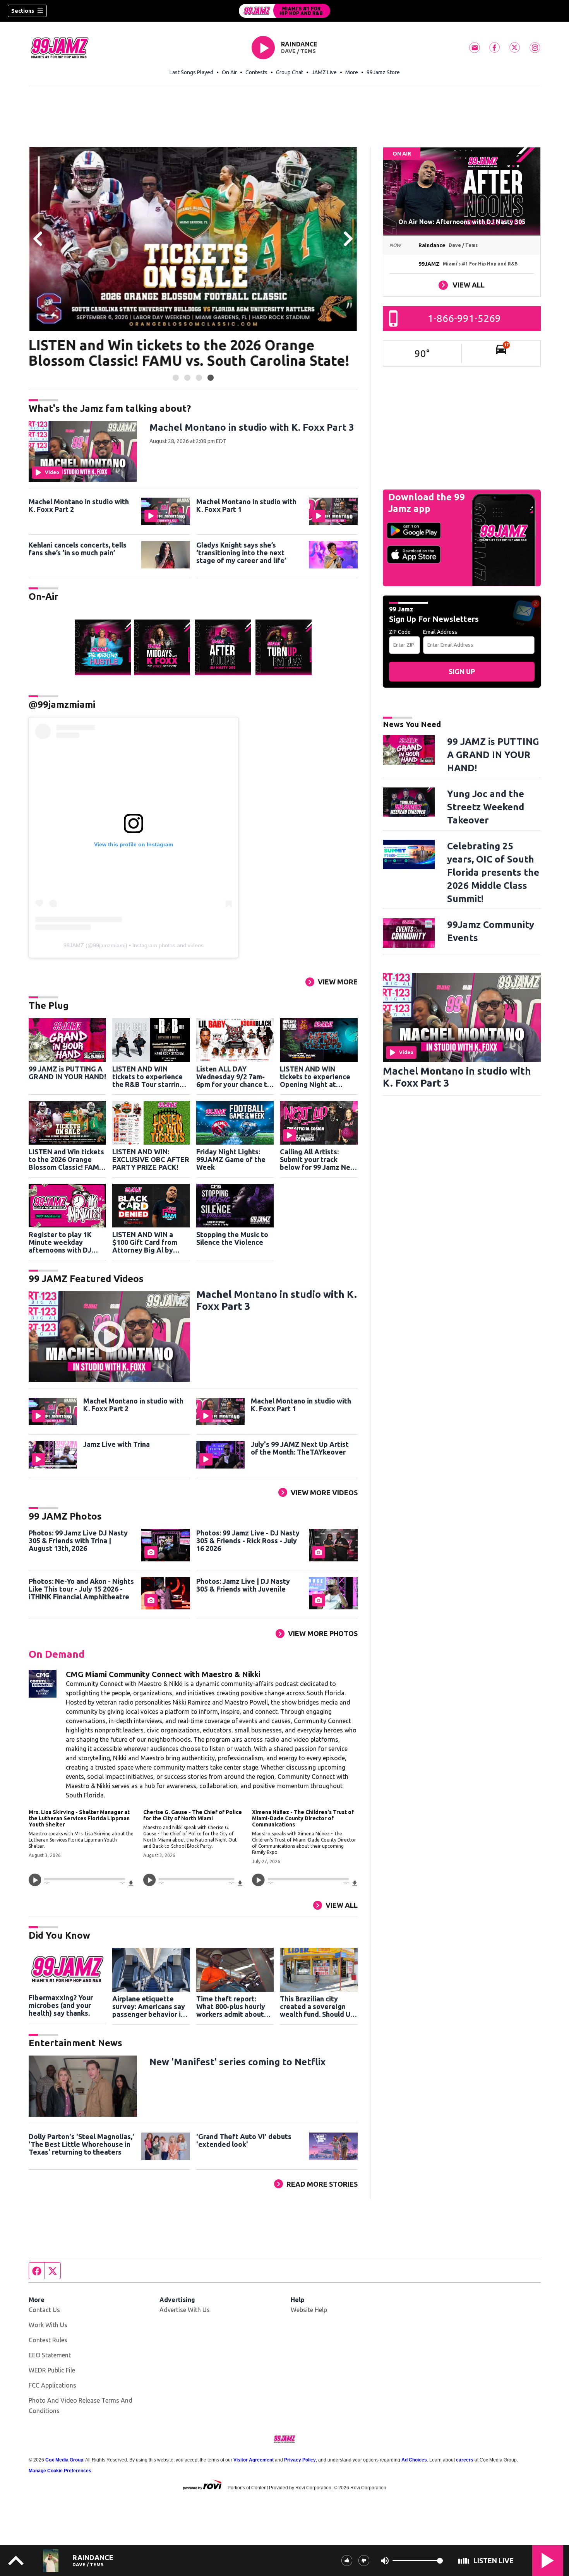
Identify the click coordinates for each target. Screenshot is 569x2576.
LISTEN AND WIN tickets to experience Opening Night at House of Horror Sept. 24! (315, 1077)
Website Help (309, 2310)
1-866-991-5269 (464, 318)
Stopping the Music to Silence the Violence (232, 1238)
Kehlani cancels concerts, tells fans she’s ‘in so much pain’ (78, 549)
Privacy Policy (300, 2460)
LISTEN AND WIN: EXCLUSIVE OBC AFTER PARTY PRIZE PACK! (151, 1159)
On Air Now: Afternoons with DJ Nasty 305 (462, 222)
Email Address (440, 632)
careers (465, 2460)
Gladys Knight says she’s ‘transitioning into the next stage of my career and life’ (241, 553)
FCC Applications (52, 2385)
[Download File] (131, 1882)
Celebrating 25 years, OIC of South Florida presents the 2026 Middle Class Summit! (493, 872)
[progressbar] (85, 1879)
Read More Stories (322, 2184)
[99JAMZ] (284, 11)
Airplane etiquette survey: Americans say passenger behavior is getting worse (149, 2006)
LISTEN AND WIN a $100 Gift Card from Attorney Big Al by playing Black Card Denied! (145, 1242)
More (352, 72)
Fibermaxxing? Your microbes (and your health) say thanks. (61, 2005)
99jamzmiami (109, 945)
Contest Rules (48, 2340)
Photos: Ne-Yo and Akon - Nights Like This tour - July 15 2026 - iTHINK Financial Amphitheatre (81, 1589)
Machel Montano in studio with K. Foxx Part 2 (79, 505)
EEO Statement (50, 2355)
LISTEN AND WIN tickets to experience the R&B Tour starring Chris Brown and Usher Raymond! (149, 1077)
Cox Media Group (64, 2460)
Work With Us (48, 2325)
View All (342, 1905)
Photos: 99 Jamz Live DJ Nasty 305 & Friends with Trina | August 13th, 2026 (78, 1540)
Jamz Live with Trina (117, 1444)
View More (338, 982)
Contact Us (44, 2310)
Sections (23, 11)
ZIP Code (400, 632)
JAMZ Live (324, 72)
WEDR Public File (52, 2370)
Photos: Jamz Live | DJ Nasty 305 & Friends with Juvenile (243, 1585)
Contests (256, 72)
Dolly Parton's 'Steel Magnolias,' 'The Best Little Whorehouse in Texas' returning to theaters (81, 2144)
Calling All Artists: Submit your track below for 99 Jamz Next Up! (319, 1159)
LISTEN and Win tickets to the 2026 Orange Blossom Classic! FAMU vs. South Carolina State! (189, 353)
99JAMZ (74, 945)
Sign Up (462, 671)
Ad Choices (414, 2460)
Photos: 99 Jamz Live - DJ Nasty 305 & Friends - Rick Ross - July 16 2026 (248, 1540)
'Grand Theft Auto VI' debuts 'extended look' (244, 2140)
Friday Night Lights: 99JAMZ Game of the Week (231, 1159)
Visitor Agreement (254, 2460)
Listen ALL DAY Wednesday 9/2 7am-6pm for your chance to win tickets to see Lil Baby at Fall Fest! (234, 1077)
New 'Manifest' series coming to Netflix (237, 2062)
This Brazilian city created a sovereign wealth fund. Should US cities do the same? (317, 2006)
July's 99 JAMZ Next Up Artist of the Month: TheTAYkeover (300, 1448)
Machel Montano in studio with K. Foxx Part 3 (252, 427)
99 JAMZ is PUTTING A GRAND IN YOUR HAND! (67, 1073)
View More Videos (324, 1493)
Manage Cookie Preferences (60, 2471)
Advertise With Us (185, 2310)
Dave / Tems (298, 51)
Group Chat (290, 72)
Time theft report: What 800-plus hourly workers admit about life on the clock (231, 2006)
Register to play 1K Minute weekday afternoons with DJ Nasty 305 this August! (65, 1242)
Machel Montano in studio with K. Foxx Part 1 (246, 505)
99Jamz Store (383, 72)
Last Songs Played (191, 72)
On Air (229, 72)
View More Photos (323, 1633)
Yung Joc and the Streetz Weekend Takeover (486, 807)
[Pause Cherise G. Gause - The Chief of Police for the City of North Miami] (149, 1880)
